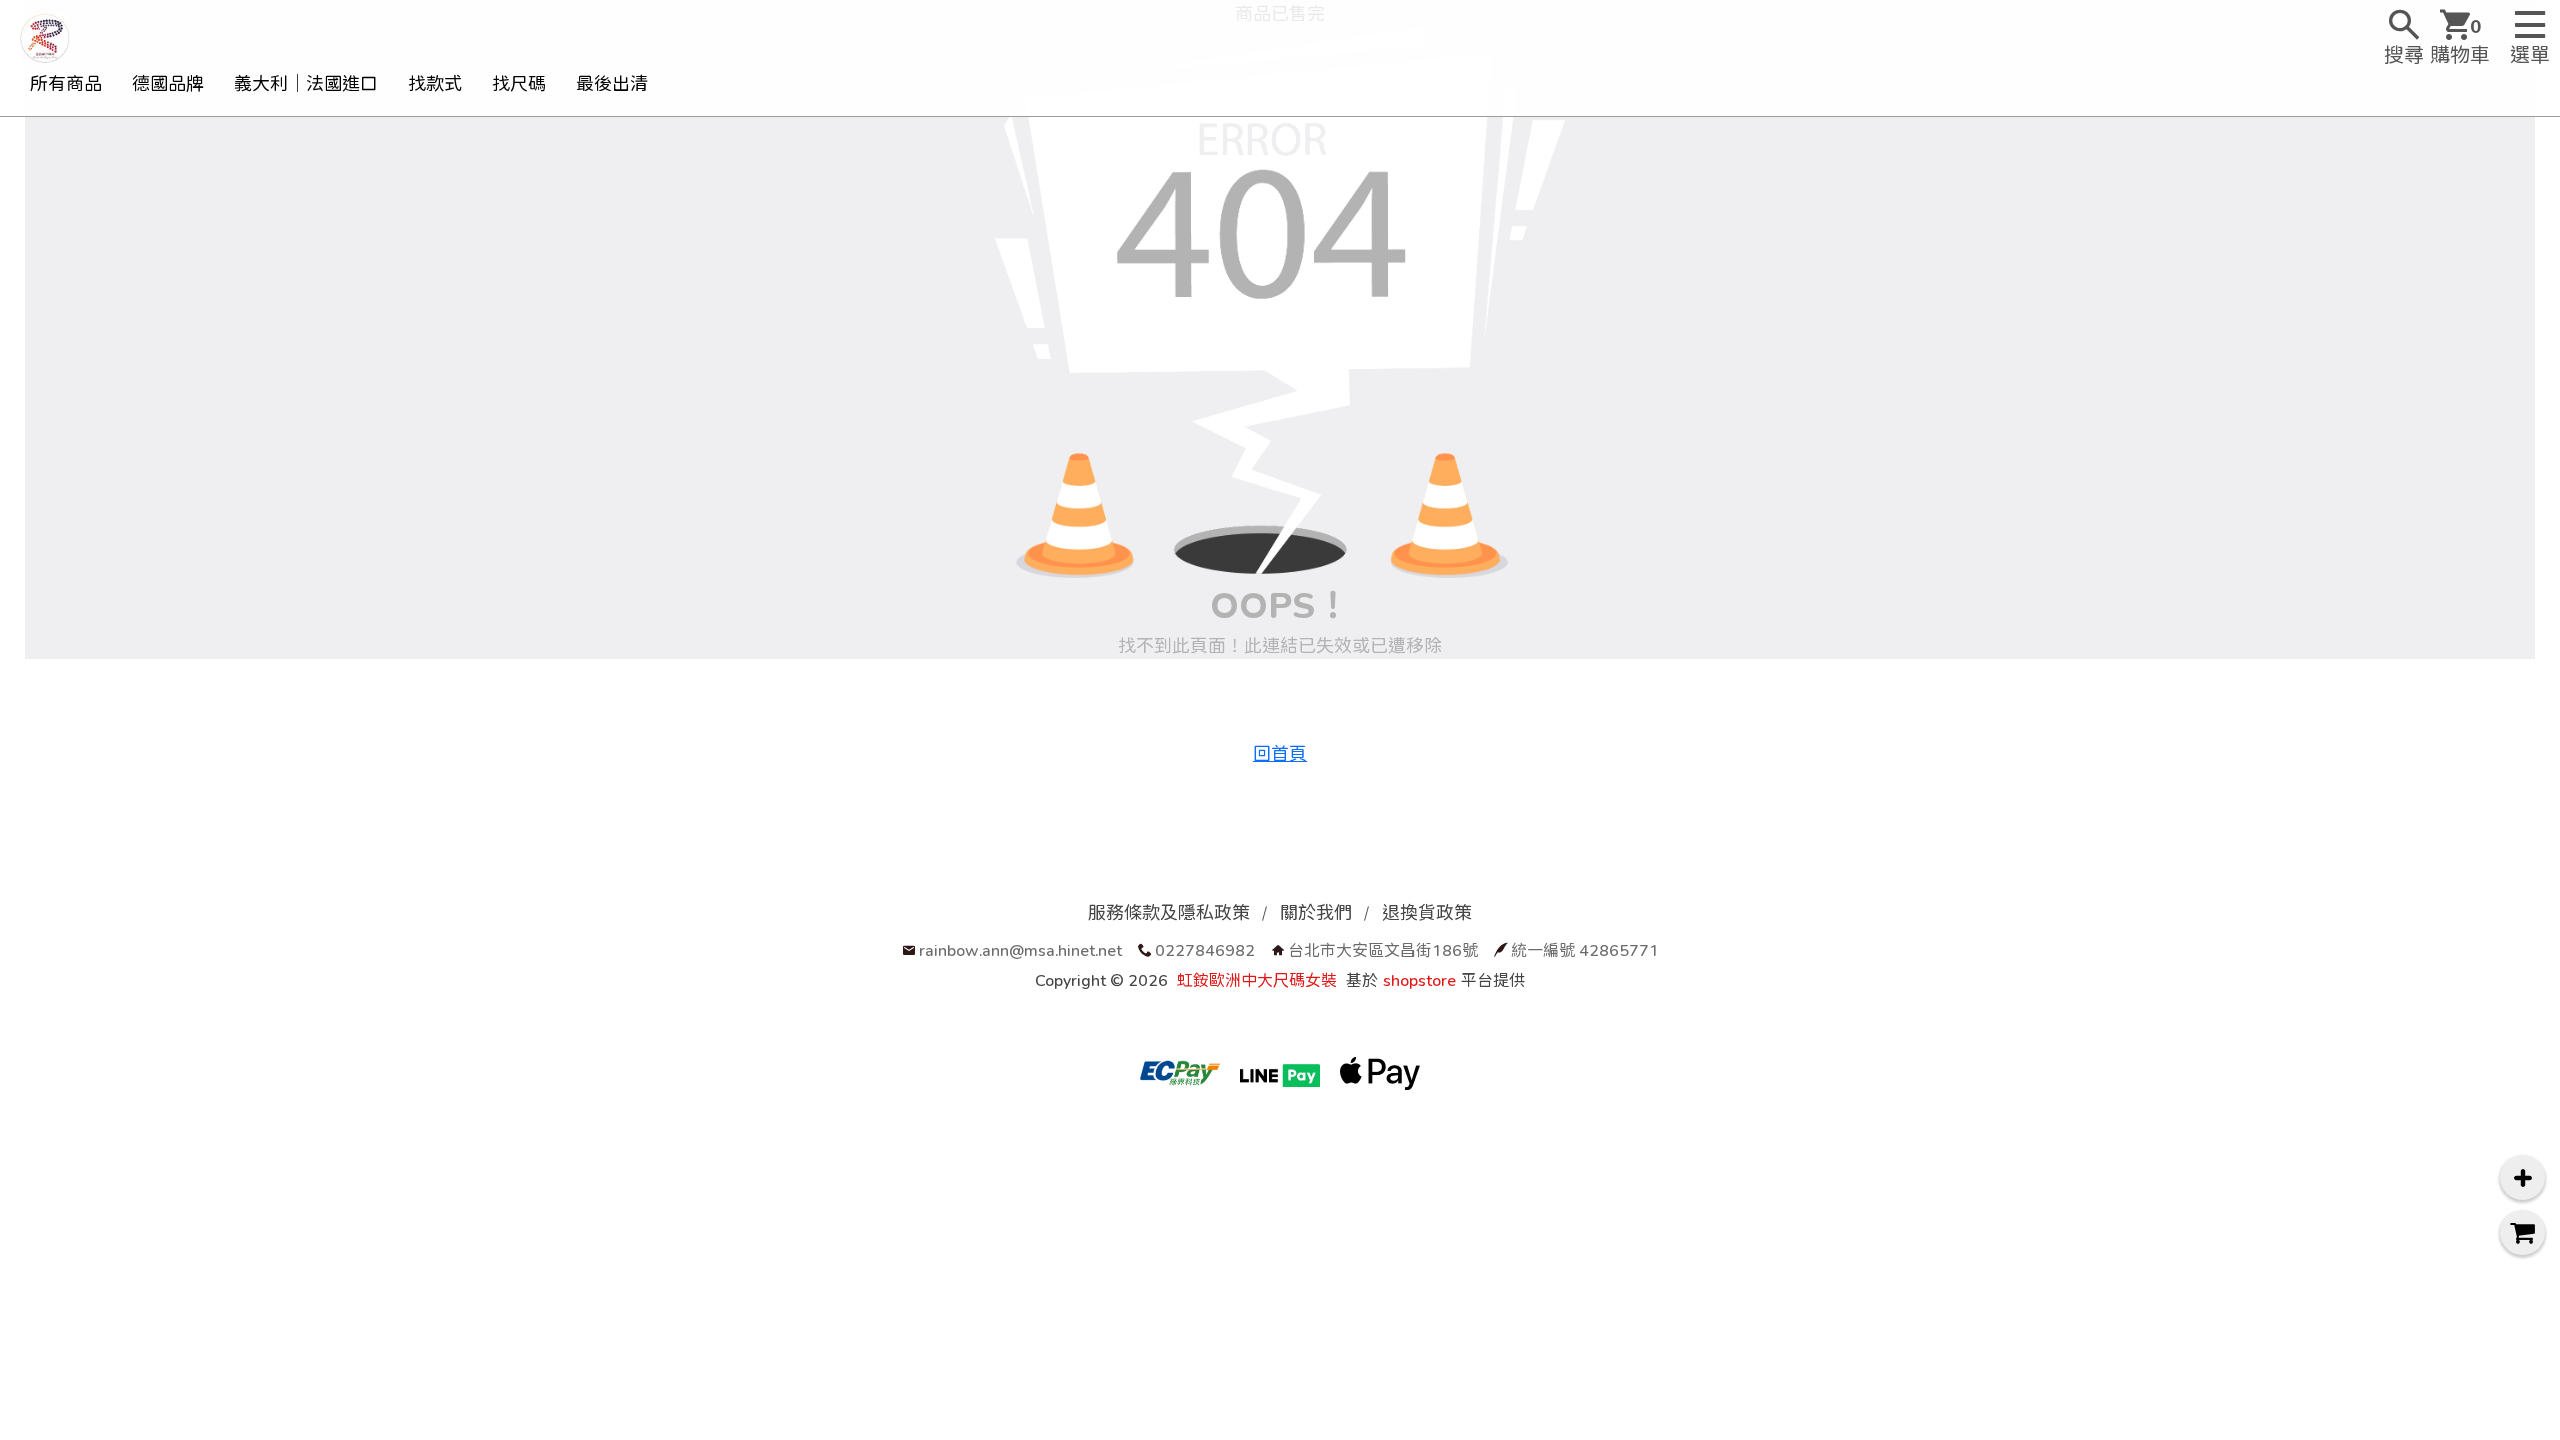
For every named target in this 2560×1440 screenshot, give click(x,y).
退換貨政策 (1427, 912)
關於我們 (1316, 912)
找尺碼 (519, 83)
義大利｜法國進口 (306, 83)
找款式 (435, 83)
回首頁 (1280, 753)
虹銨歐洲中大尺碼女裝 (1257, 979)
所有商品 (66, 83)
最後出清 (612, 83)
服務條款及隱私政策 (1169, 912)
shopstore (1419, 979)
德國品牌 (168, 83)
